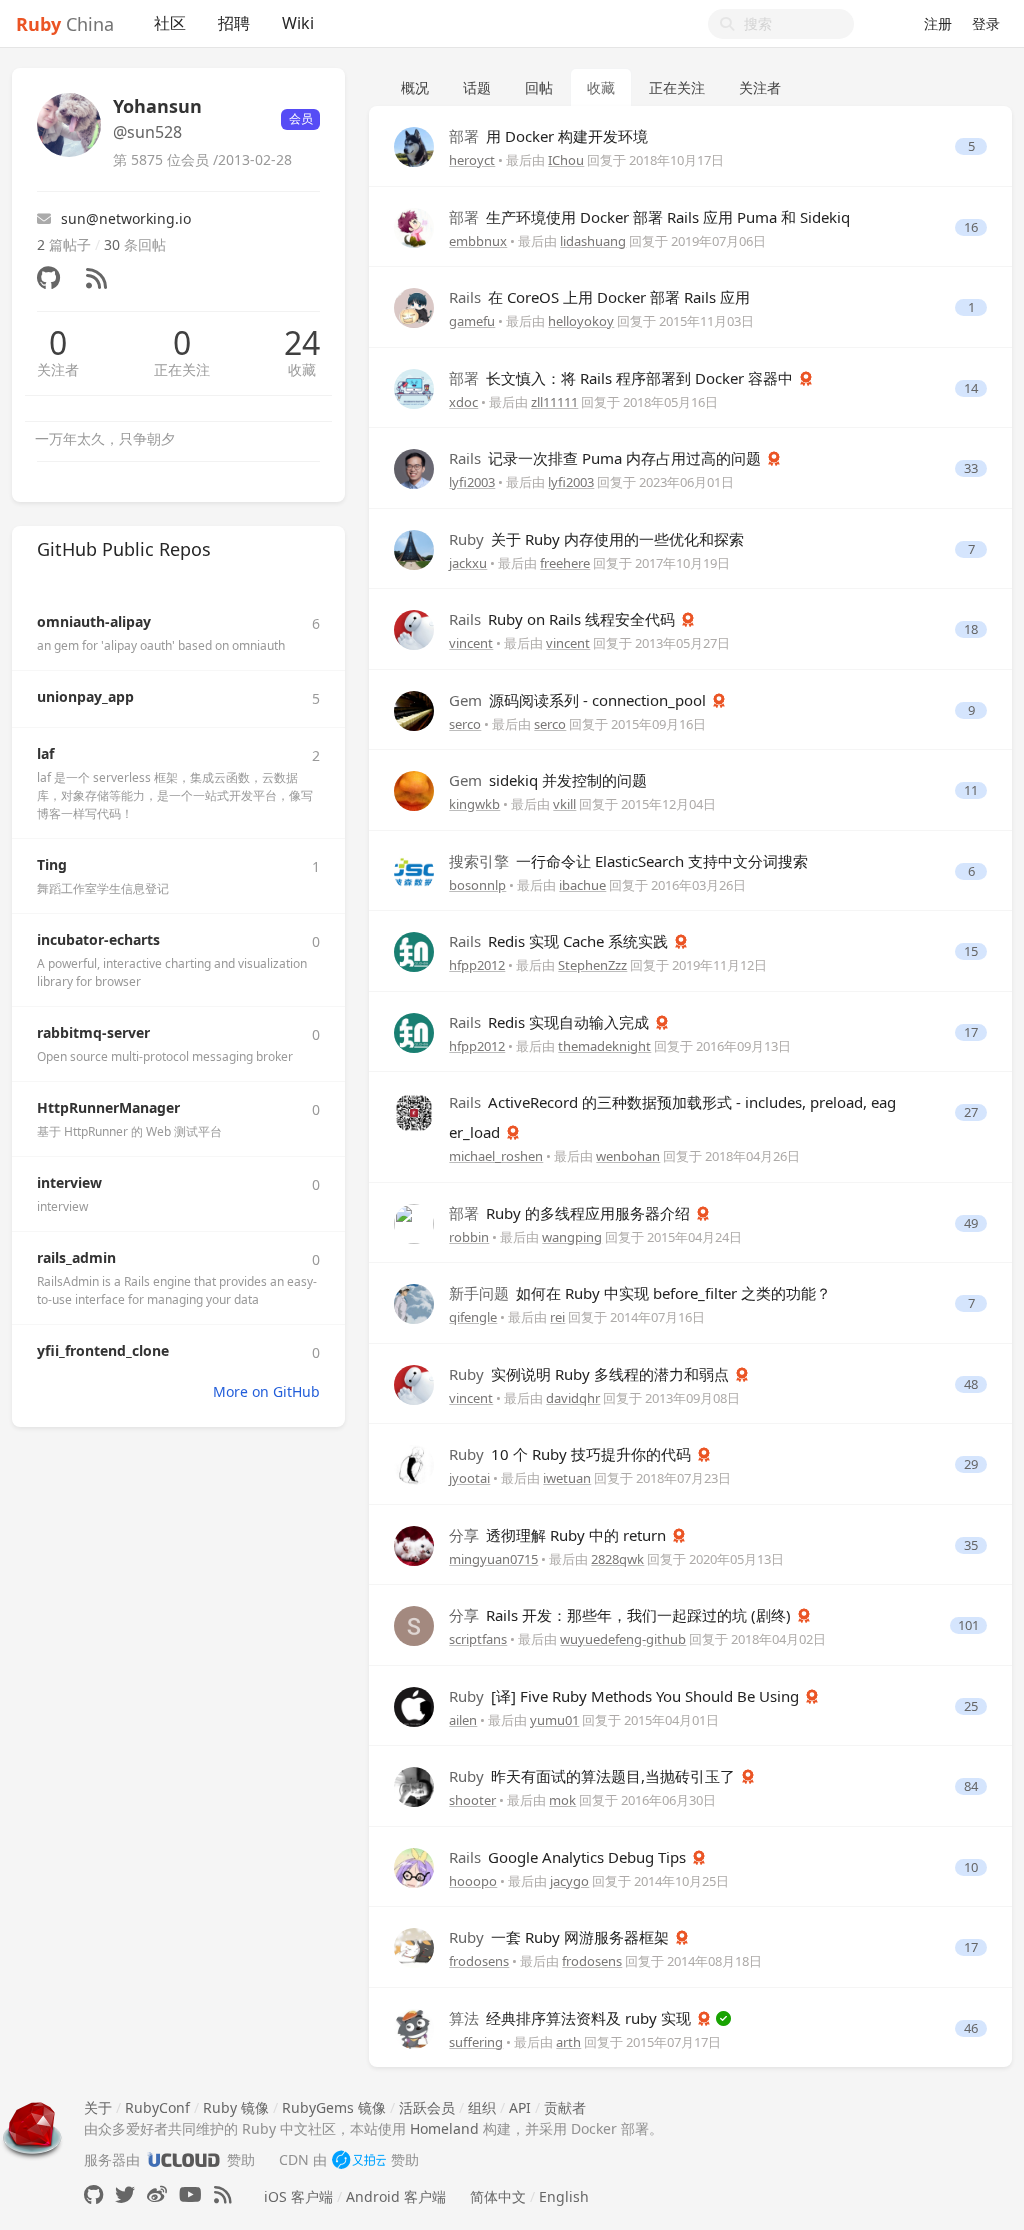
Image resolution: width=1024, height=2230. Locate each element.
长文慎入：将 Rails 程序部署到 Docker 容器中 (623, 378)
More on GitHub (266, 1391)
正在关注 (182, 369)
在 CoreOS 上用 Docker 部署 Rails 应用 (599, 297)
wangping (572, 1237)
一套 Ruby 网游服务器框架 (561, 1937)
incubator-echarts (98, 939)
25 (971, 1706)
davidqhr (573, 1398)
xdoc (463, 402)
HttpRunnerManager (108, 1107)
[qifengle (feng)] (414, 1302)
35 (971, 1545)
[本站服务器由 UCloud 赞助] (183, 2159)
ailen (463, 1720)
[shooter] (414, 1785)
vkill (564, 804)
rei (557, 1317)
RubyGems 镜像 (334, 2107)
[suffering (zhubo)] (414, 2026)
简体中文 (498, 2196)
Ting (52, 864)
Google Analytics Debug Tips (569, 1857)
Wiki (298, 23)
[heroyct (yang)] (414, 145)
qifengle (473, 1317)
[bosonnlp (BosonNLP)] (414, 869)
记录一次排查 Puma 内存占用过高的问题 (607, 458)
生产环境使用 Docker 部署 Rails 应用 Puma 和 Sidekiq (649, 217)
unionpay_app (85, 696)
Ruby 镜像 (236, 2107)
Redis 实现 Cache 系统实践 (560, 941)
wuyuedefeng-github (623, 1639)
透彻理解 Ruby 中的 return (559, 1535)
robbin (469, 1237)
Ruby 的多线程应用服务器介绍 (571, 1213)
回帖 (539, 87)
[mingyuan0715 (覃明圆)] (414, 1543)
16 (971, 227)
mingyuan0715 (493, 1559)
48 (971, 1384)
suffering (476, 2042)
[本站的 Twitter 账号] (125, 2194)
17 (971, 1032)
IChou (566, 160)
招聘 (234, 23)
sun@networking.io (126, 218)
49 (971, 1223)
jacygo (569, 1881)
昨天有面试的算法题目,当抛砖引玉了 (594, 1776)
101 (968, 1625)
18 (971, 629)
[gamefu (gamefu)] (414, 306)
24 (302, 343)
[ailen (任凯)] (414, 1704)
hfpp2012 (477, 965)
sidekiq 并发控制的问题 (548, 780)
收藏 (302, 369)
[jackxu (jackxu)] (414, 547)
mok (562, 1800)
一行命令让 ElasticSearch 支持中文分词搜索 (628, 861)
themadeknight (604, 1046)
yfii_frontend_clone (103, 1350)
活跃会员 (427, 2107)
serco (465, 724)
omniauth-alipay (94, 621)
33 (971, 468)
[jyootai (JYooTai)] (414, 1463)
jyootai (469, 1478)
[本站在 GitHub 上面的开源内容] (93, 2194)
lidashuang (593, 241)
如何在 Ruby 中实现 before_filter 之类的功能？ (640, 1293)
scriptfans (478, 1639)
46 (971, 2028)
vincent (471, 643)
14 (971, 388)
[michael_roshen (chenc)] (414, 1111)
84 (971, 1786)
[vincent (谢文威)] (414, 628)
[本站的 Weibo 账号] (157, 2194)
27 (971, 1112)
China (65, 24)
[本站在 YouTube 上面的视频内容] (190, 2194)
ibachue (582, 885)
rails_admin (76, 1257)
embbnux (478, 241)
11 (971, 790)
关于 (98, 2107)
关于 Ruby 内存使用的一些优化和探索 (596, 539)
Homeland (444, 2128)
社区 (170, 23)
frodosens (479, 1961)
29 (971, 1464)
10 (971, 1867)
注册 (938, 23)
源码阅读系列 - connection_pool (579, 700)
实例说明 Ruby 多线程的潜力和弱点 (591, 1374)
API (520, 2107)
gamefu (472, 321)
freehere (565, 563)
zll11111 (554, 402)
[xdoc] (414, 386)
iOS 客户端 (298, 2196)
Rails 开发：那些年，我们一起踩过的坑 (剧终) (622, 1615)
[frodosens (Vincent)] (414, 1946)
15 (971, 951)
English (564, 2196)
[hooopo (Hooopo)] (414, 1865)
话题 (477, 87)
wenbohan (628, 1156)
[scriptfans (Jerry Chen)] (414, 1624)
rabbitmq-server (93, 1032)
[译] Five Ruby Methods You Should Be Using (626, 1696)
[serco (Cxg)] (414, 708)
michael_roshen (496, 1156)
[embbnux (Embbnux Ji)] (414, 225)
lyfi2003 (472, 482)
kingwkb (474, 804)
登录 (986, 23)
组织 (482, 2107)
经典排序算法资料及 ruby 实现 (572, 2018)
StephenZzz (592, 965)
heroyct (472, 160)
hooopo (473, 1881)
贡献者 (565, 2107)
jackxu (468, 563)
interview (69, 1182)
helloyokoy (581, 321)
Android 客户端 (396, 2196)
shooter (472, 1800)
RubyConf (157, 2107)
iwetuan (567, 1478)
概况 (415, 87)
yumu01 (554, 1720)
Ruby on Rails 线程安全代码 (564, 619)
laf (45, 753)
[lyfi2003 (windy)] (414, 467)
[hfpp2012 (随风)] (414, 950)
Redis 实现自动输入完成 (551, 1022)
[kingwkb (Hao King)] (414, 789)
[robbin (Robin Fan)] (414, 1221)
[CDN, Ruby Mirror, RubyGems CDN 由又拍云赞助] (359, 2159)
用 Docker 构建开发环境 (548, 136)
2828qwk (617, 1559)
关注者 (58, 369)
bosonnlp (477, 885)
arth (568, 2042)
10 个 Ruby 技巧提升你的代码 (572, 1454)
